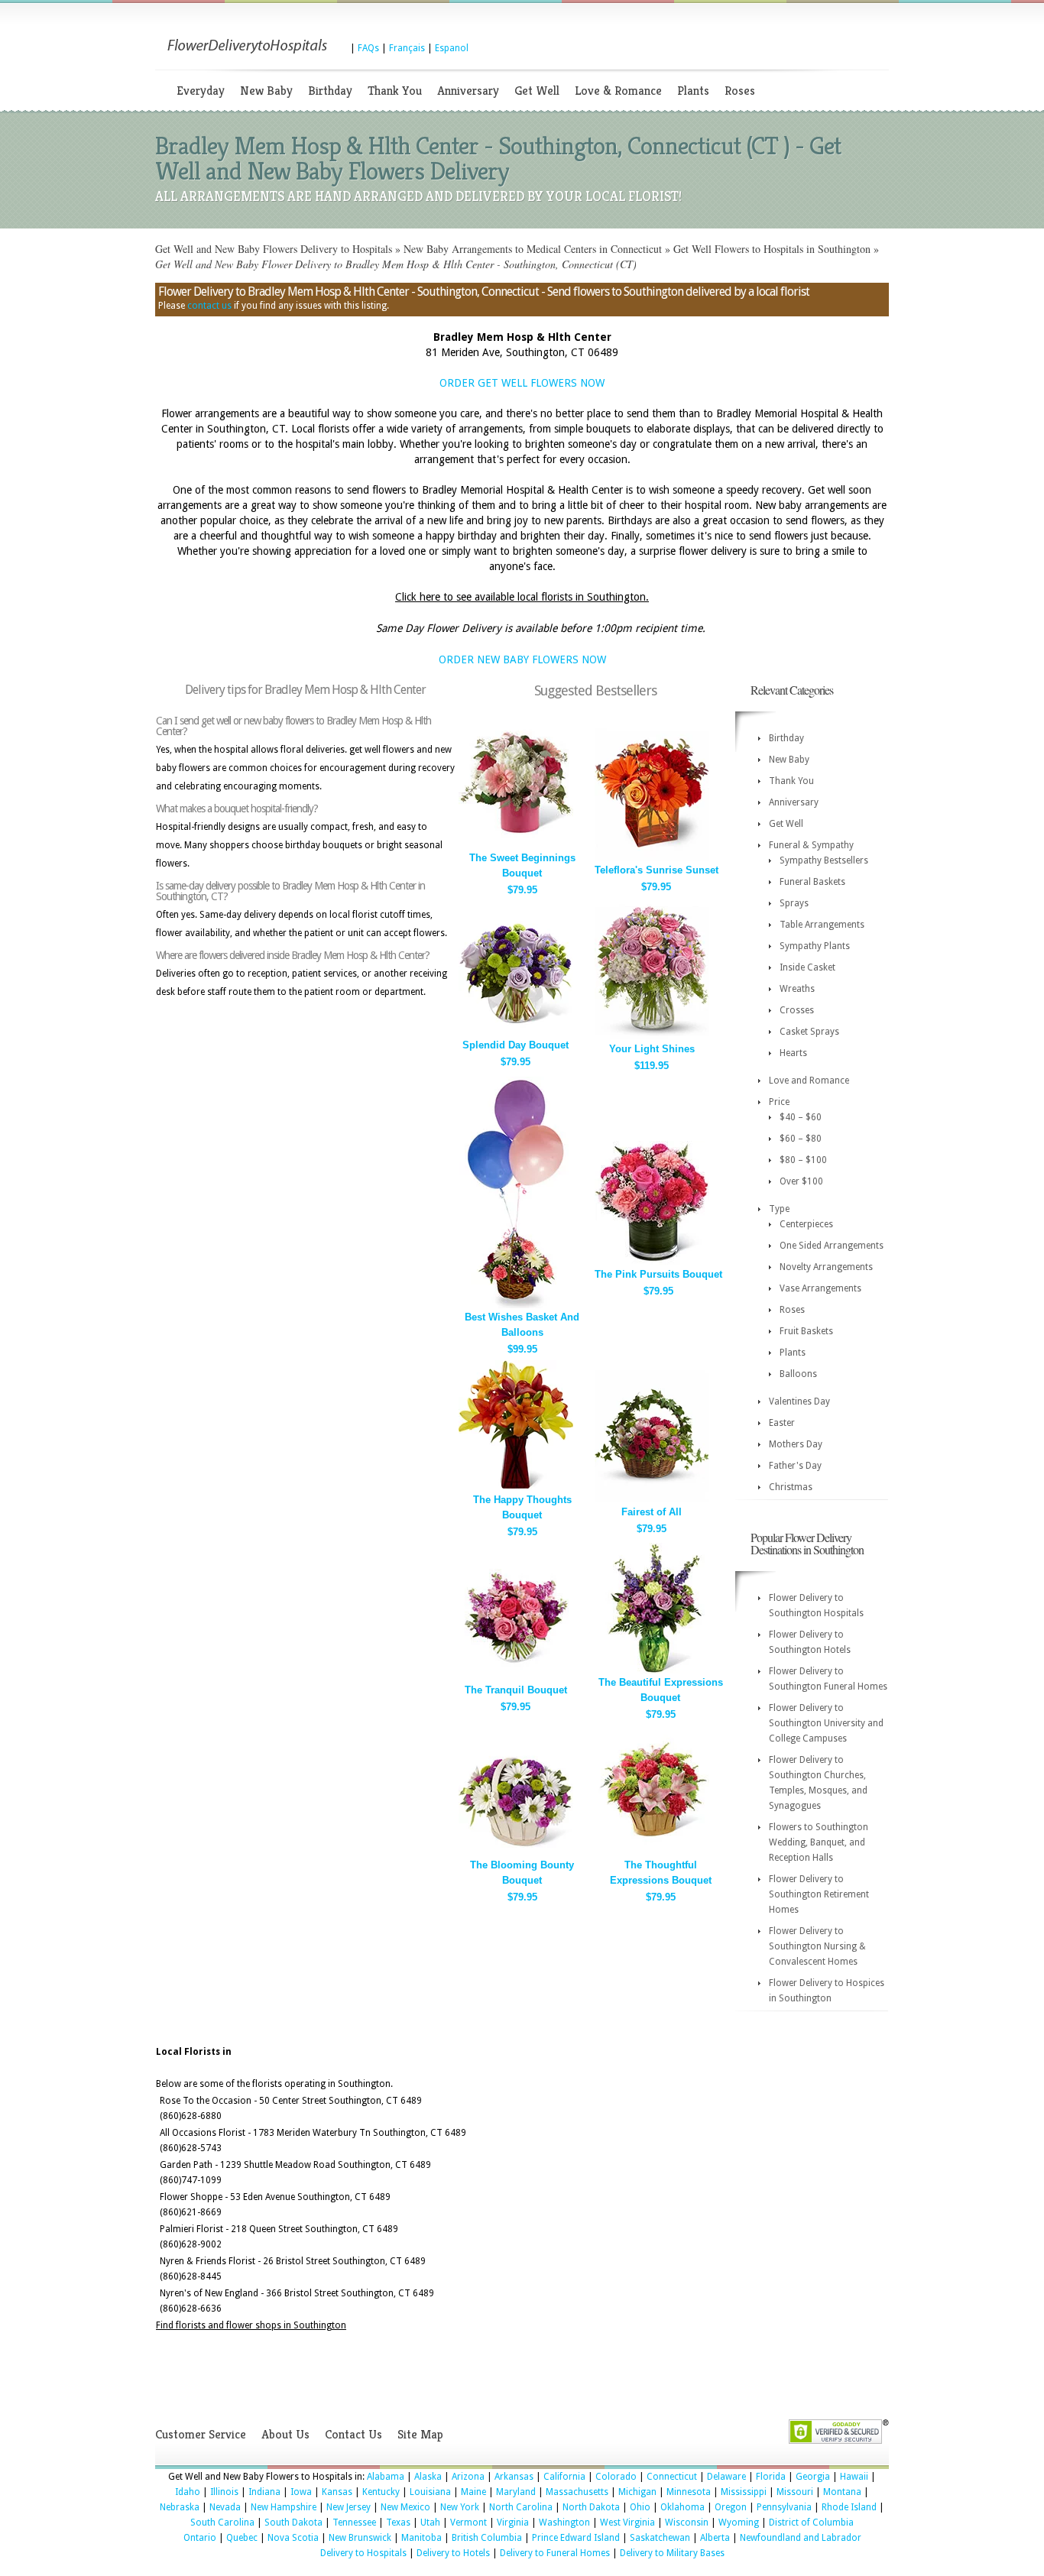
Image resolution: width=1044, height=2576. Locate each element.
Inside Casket (807, 967)
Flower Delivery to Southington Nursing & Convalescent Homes (817, 1946)
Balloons (798, 1374)
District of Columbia (811, 2523)
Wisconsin (687, 2523)
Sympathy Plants (815, 946)
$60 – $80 (801, 1139)
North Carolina (521, 2507)
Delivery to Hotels (453, 2553)
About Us (285, 2434)
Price (779, 1102)
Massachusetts (577, 2492)
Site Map (420, 2434)
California (564, 2477)
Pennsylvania (784, 2507)
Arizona (468, 2477)
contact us (209, 306)
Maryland (516, 2492)
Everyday (201, 91)
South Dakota (293, 2523)
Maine (473, 2492)
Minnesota (689, 2492)
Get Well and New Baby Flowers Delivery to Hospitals (274, 249)
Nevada (225, 2507)
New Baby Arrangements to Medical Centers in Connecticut (533, 249)
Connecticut (672, 2477)
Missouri (795, 2492)
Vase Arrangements (820, 1288)
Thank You (395, 91)
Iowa (301, 2492)
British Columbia (487, 2538)
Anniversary (468, 91)
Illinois (224, 2492)
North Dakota (591, 2507)
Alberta (715, 2538)
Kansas (337, 2492)
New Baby (266, 91)
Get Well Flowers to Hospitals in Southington (772, 249)
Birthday (330, 91)
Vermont (469, 2523)
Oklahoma (682, 2507)
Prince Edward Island (576, 2538)
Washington (564, 2523)
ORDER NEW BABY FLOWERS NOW (522, 659)
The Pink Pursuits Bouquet (658, 1274)
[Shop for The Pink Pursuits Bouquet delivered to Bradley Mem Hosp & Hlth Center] (652, 1262)
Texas (398, 2523)
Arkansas (514, 2477)
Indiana (264, 2492)
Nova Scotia (293, 2538)
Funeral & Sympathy (811, 845)
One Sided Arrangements (832, 1246)
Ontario (200, 2538)
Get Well (537, 91)
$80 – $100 (803, 1160)
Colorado (616, 2477)
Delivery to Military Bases (672, 2553)
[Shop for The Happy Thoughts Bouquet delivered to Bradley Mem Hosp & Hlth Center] (516, 1487)
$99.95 (522, 1349)
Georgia (813, 2477)
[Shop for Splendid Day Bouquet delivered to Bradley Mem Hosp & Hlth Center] (516, 1033)
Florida (771, 2477)
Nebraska (180, 2507)
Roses (740, 91)
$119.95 (652, 1066)
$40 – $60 (801, 1117)
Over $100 (801, 1181)
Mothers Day (796, 1444)
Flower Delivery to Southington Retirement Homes (819, 1894)
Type (779, 1209)
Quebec (242, 2538)
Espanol (452, 48)
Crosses (797, 1010)
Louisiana (430, 2492)
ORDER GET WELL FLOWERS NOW (522, 383)
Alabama (386, 2477)
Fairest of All (652, 1512)
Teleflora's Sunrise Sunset (657, 870)
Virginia (513, 2523)
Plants (693, 91)
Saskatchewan (660, 2538)
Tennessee (354, 2523)
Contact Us (353, 2434)
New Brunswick (360, 2538)
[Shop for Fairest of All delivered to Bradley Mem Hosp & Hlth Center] (652, 1500)
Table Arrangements (822, 925)
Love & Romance (618, 91)
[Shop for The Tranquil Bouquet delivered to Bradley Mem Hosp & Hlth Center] (516, 1678)
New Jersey (349, 2507)
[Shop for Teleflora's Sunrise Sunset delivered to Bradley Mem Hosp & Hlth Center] (652, 858)
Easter (782, 1423)
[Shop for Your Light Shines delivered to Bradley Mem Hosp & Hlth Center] (652, 1037)
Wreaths (797, 989)
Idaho (188, 2492)
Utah (430, 2523)
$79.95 (522, 890)
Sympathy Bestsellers (824, 860)
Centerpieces (806, 1224)
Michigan (637, 2492)
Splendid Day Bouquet (516, 1045)
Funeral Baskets (812, 882)
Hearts (793, 1053)
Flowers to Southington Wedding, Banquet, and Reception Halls (819, 1842)
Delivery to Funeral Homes (555, 2553)
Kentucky (381, 2492)
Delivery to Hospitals (363, 2553)
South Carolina (222, 2523)
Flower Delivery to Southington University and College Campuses (826, 1723)
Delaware (726, 2477)
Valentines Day (799, 1401)
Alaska (428, 2477)
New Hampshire (284, 2507)
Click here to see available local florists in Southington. (522, 597)
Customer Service (201, 2434)
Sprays (794, 903)
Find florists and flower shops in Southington (251, 2325)
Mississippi (744, 2492)
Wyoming (739, 2523)
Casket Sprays (809, 1032)
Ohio (640, 2507)
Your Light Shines (652, 1049)
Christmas (791, 1487)
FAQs (368, 48)
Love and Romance (809, 1081)
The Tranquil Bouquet (516, 1690)
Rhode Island (849, 2507)
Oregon (731, 2507)
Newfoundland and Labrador (801, 2538)
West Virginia (627, 2523)
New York (460, 2507)
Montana (842, 2492)
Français (407, 48)
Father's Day (795, 1466)
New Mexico (405, 2507)
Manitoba (421, 2538)
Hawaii (854, 2477)
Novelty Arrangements (826, 1267)
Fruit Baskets (806, 1331)
